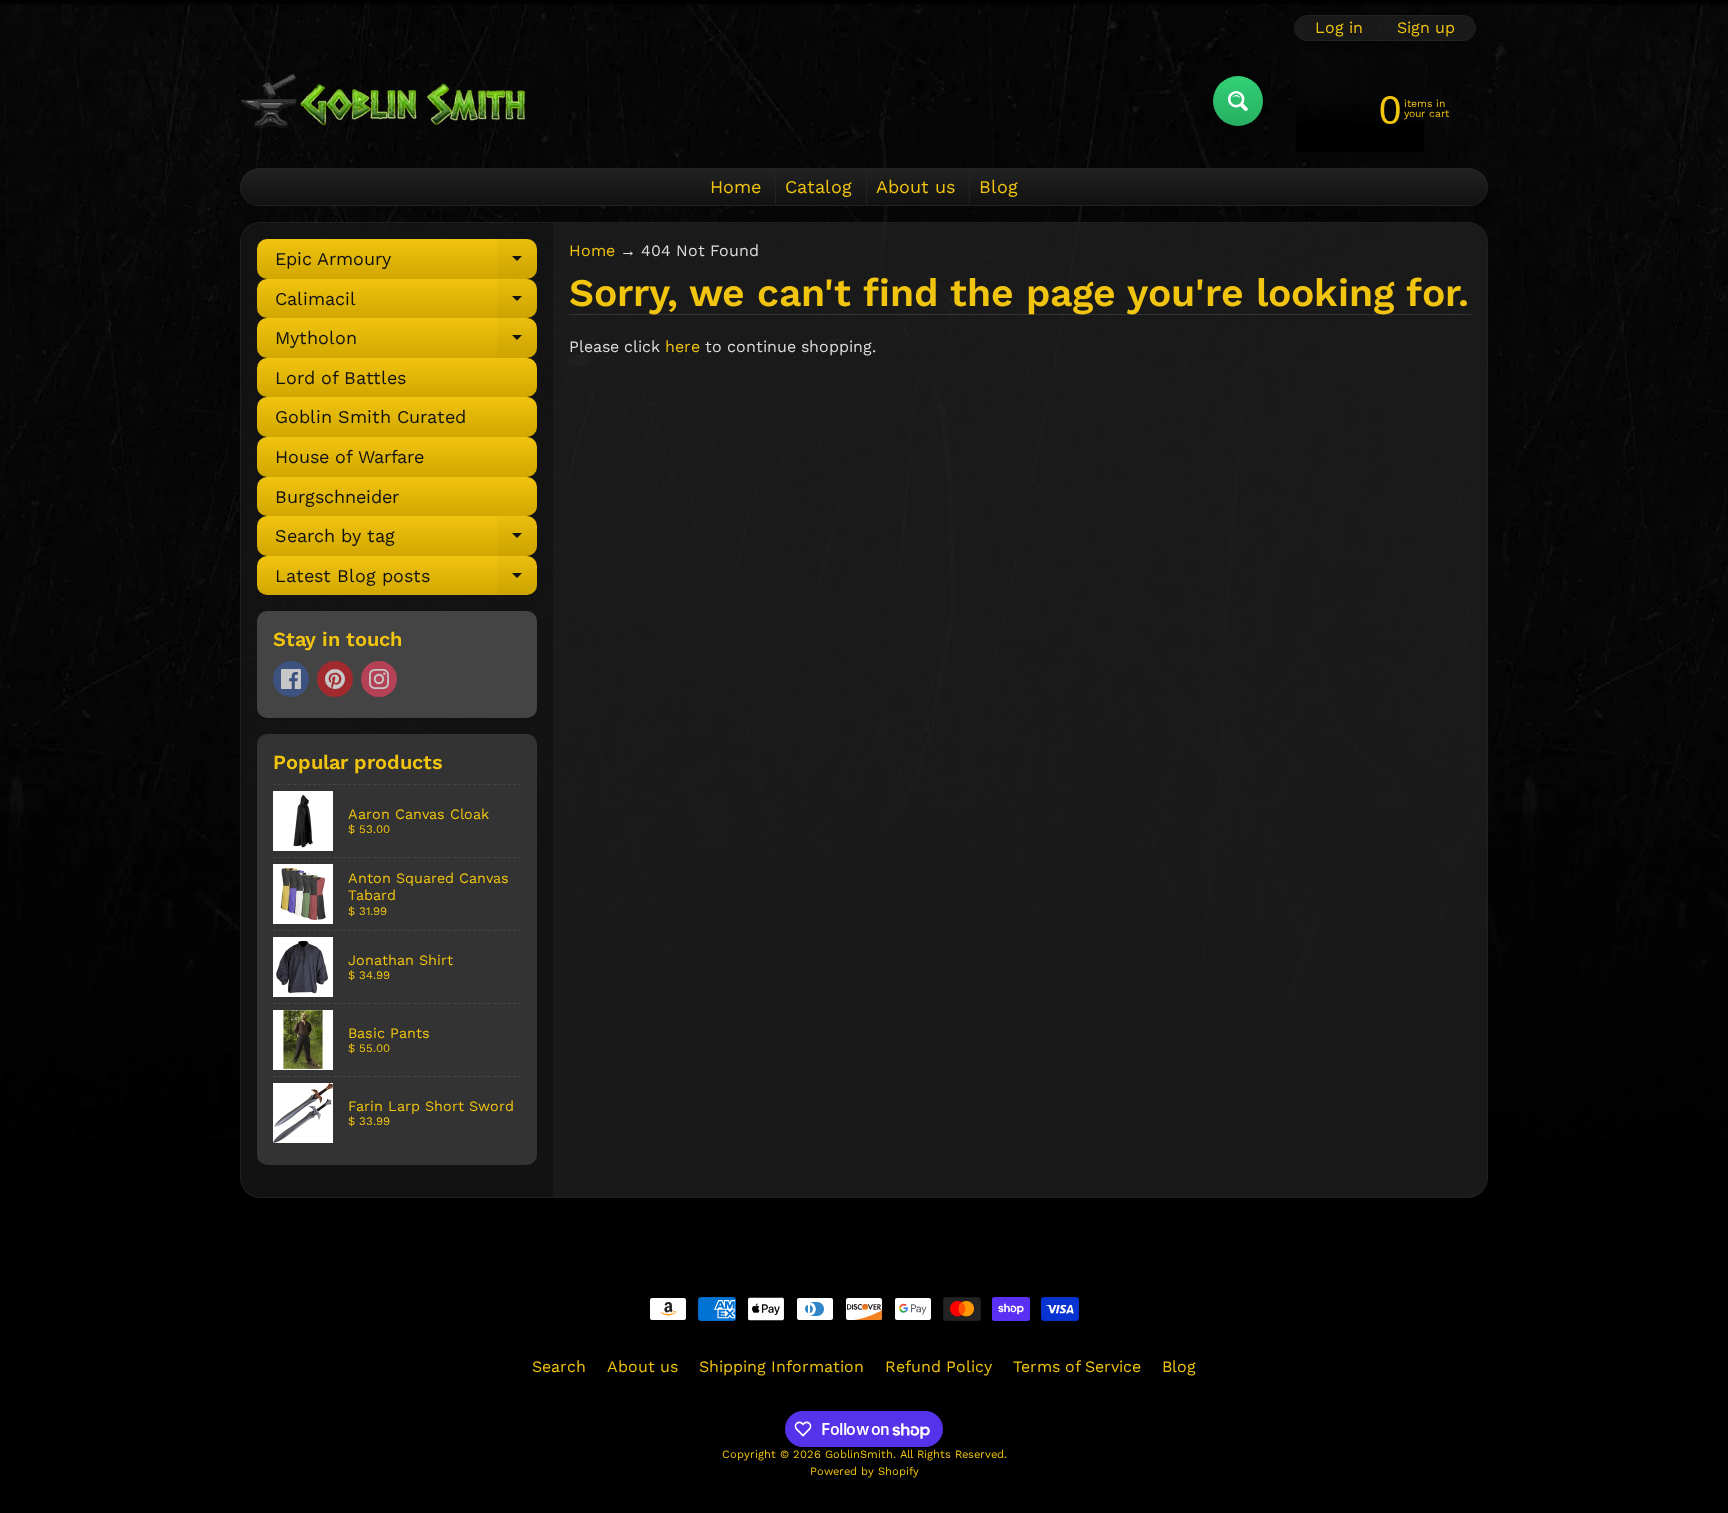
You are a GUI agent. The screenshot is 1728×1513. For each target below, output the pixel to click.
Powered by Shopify (864, 1471)
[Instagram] (379, 679)
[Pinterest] (335, 679)
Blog (998, 186)
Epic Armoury (406, 263)
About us (915, 186)
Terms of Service (1077, 1366)
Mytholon (406, 342)
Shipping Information (781, 1366)
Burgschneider (337, 496)
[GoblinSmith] (382, 100)
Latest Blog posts (406, 580)
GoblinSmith (859, 1454)
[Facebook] (291, 679)
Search (559, 1366)
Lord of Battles (340, 377)
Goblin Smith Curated (370, 416)
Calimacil (406, 303)
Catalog (818, 186)
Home (735, 186)
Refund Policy (938, 1366)
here (682, 346)
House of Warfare (349, 456)
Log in (1339, 28)
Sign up (1426, 28)
